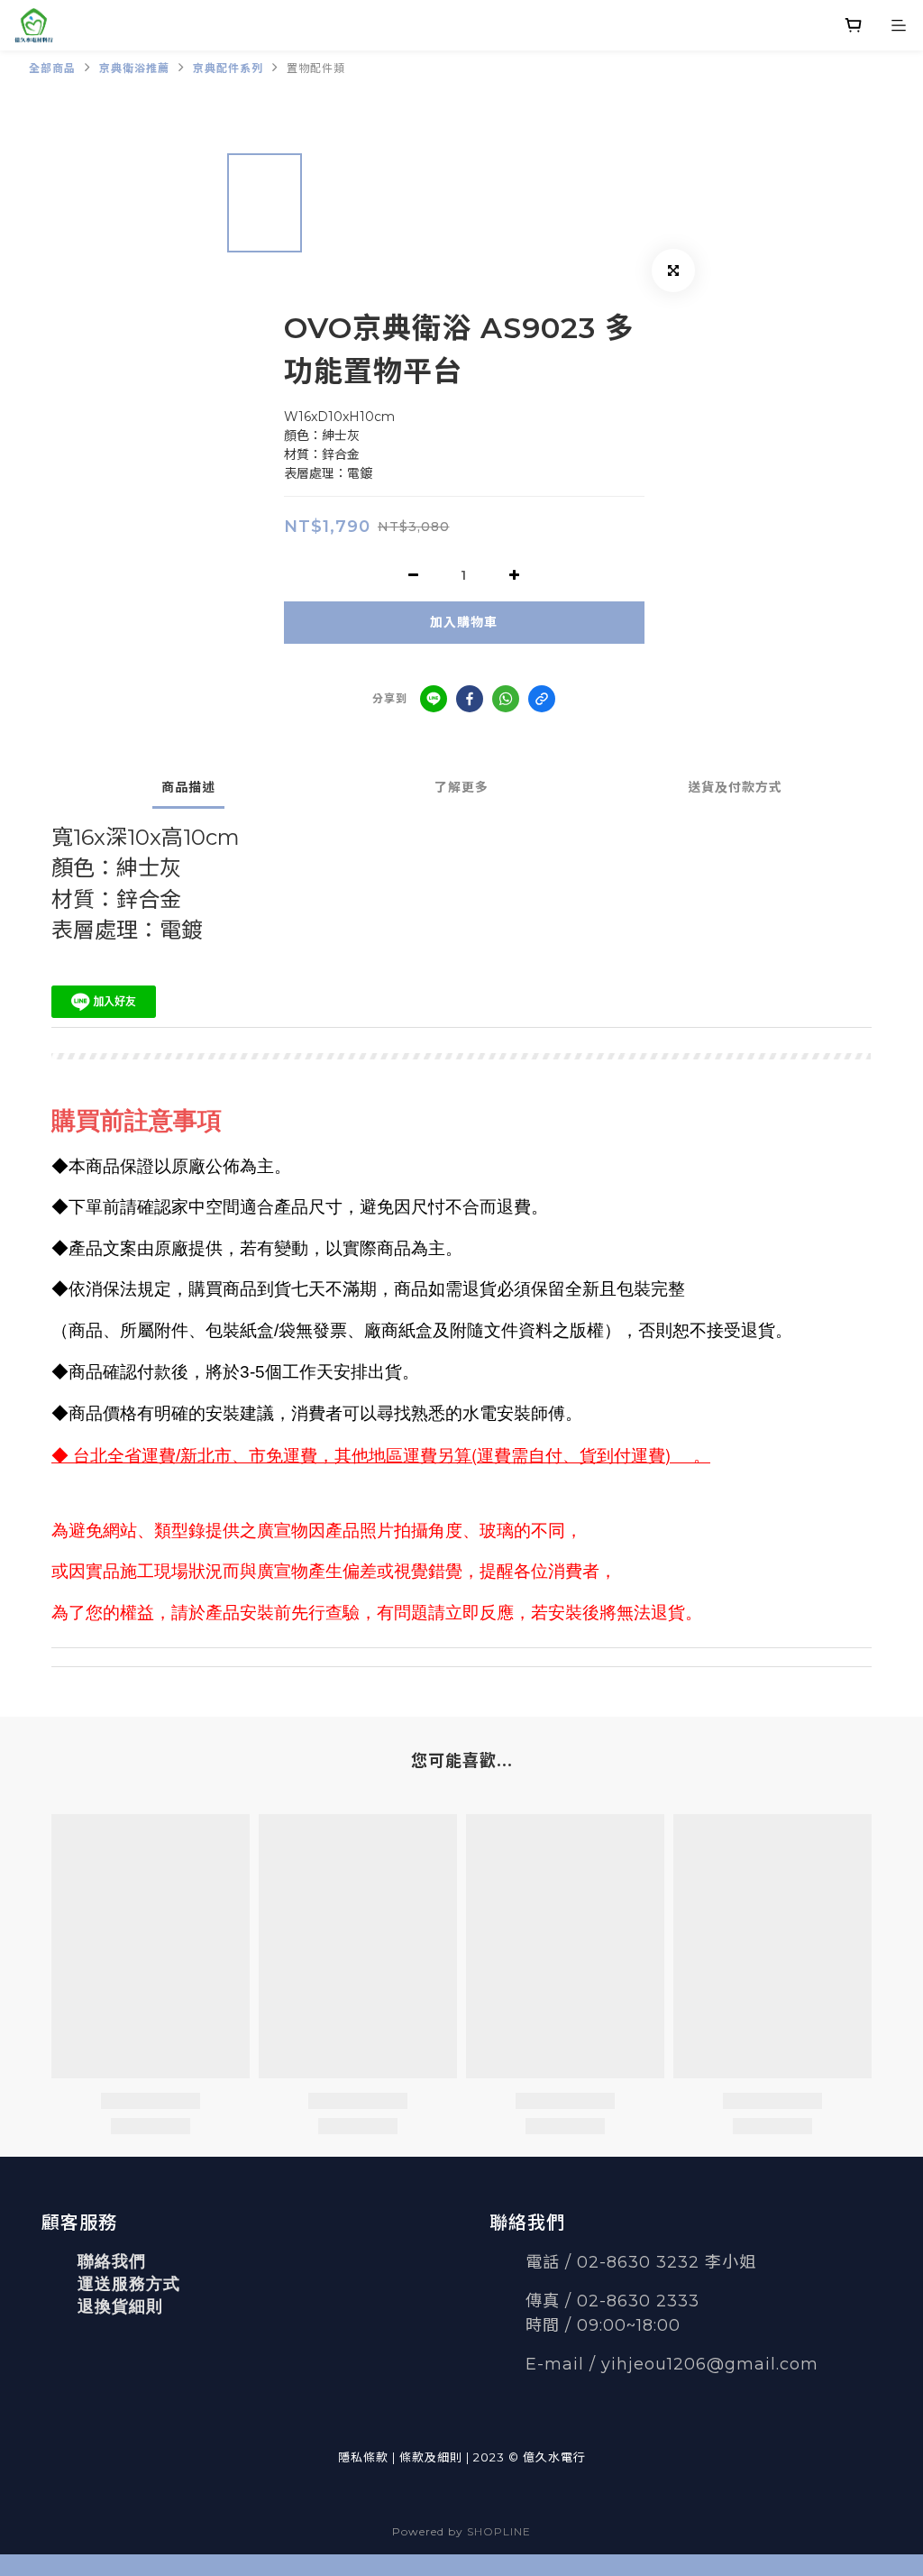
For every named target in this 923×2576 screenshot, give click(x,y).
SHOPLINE (499, 2531)
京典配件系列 (228, 68)
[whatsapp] (506, 699)
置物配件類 (316, 68)
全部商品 (52, 68)
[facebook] (470, 699)
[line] (434, 699)
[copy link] (542, 699)
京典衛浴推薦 (134, 68)
